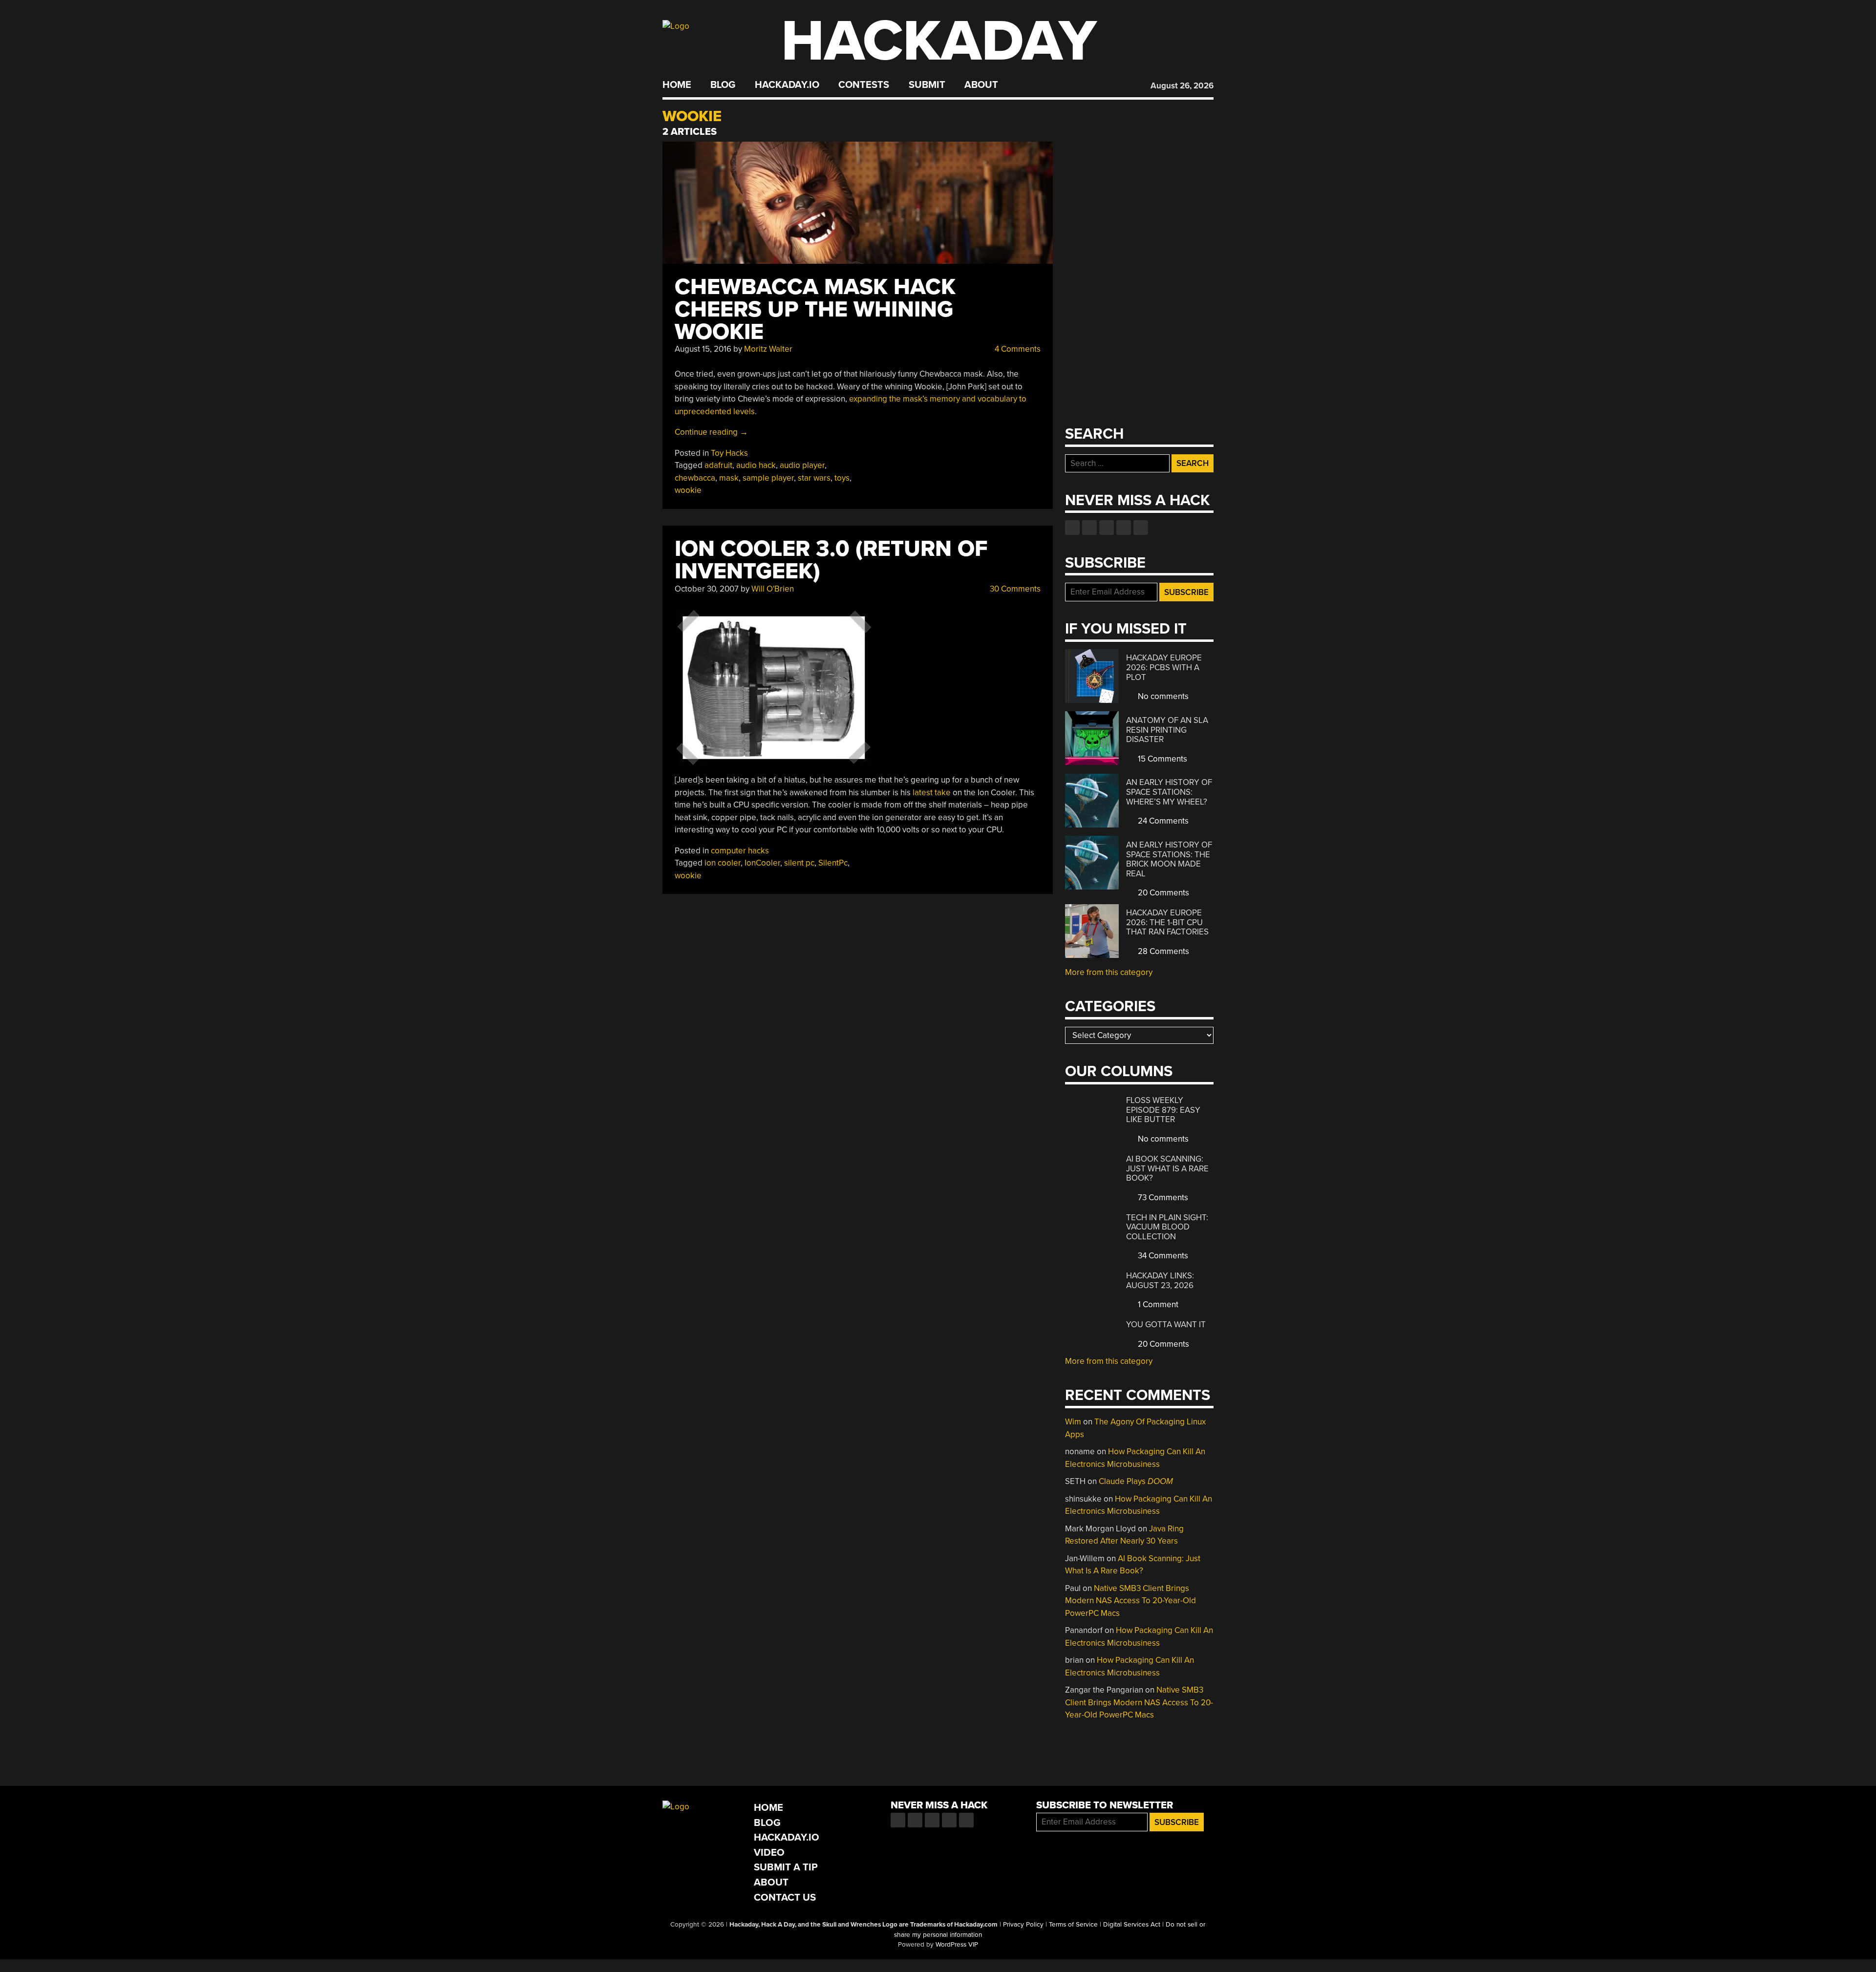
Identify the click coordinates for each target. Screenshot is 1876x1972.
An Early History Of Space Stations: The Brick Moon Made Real (1169, 859)
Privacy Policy (1023, 1925)
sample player (768, 478)
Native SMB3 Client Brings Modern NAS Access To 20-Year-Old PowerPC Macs (1130, 1601)
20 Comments (1162, 893)
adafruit (718, 465)
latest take (932, 793)
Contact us (1141, 528)
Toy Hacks (729, 453)
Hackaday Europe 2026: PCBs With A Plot (1164, 667)
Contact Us (785, 1898)
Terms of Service (1073, 1925)
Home (677, 85)
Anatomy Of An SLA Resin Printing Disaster (1167, 730)
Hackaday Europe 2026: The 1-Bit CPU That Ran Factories (1167, 922)
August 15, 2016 (703, 349)
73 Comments (1162, 1198)
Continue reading (711, 432)
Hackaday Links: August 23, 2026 (1160, 1281)
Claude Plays (1136, 1481)
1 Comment (1157, 1304)
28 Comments (1162, 951)
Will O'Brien (773, 589)
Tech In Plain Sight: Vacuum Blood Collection (1167, 1227)
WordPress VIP (957, 1945)
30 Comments (1014, 589)
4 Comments (1017, 349)
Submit (927, 85)
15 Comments (1162, 759)
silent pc (799, 863)
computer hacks (740, 851)
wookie (688, 490)
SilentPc (833, 863)
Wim (1073, 1422)
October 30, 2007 (707, 589)
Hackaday (939, 41)
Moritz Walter (768, 349)
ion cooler (723, 863)
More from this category (1109, 972)
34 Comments (1162, 1256)
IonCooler (762, 863)
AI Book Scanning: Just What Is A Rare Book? (1167, 1168)
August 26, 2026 (1182, 86)
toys (842, 478)
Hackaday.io (787, 85)
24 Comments (1162, 821)
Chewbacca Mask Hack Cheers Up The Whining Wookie (815, 309)
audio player (802, 465)
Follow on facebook (1072, 528)
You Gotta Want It (1166, 1325)
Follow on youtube (1107, 528)
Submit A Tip (786, 1867)
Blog (723, 85)
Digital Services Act (1132, 1925)
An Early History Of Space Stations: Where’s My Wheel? (1169, 792)
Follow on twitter (1089, 528)
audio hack (756, 465)
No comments (1162, 696)
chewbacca (695, 478)
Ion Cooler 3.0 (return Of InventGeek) (831, 560)
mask (729, 478)
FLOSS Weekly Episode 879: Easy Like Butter (1163, 1110)
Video (769, 1853)
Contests (864, 85)
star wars (814, 478)
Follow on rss (1124, 528)
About (981, 85)
